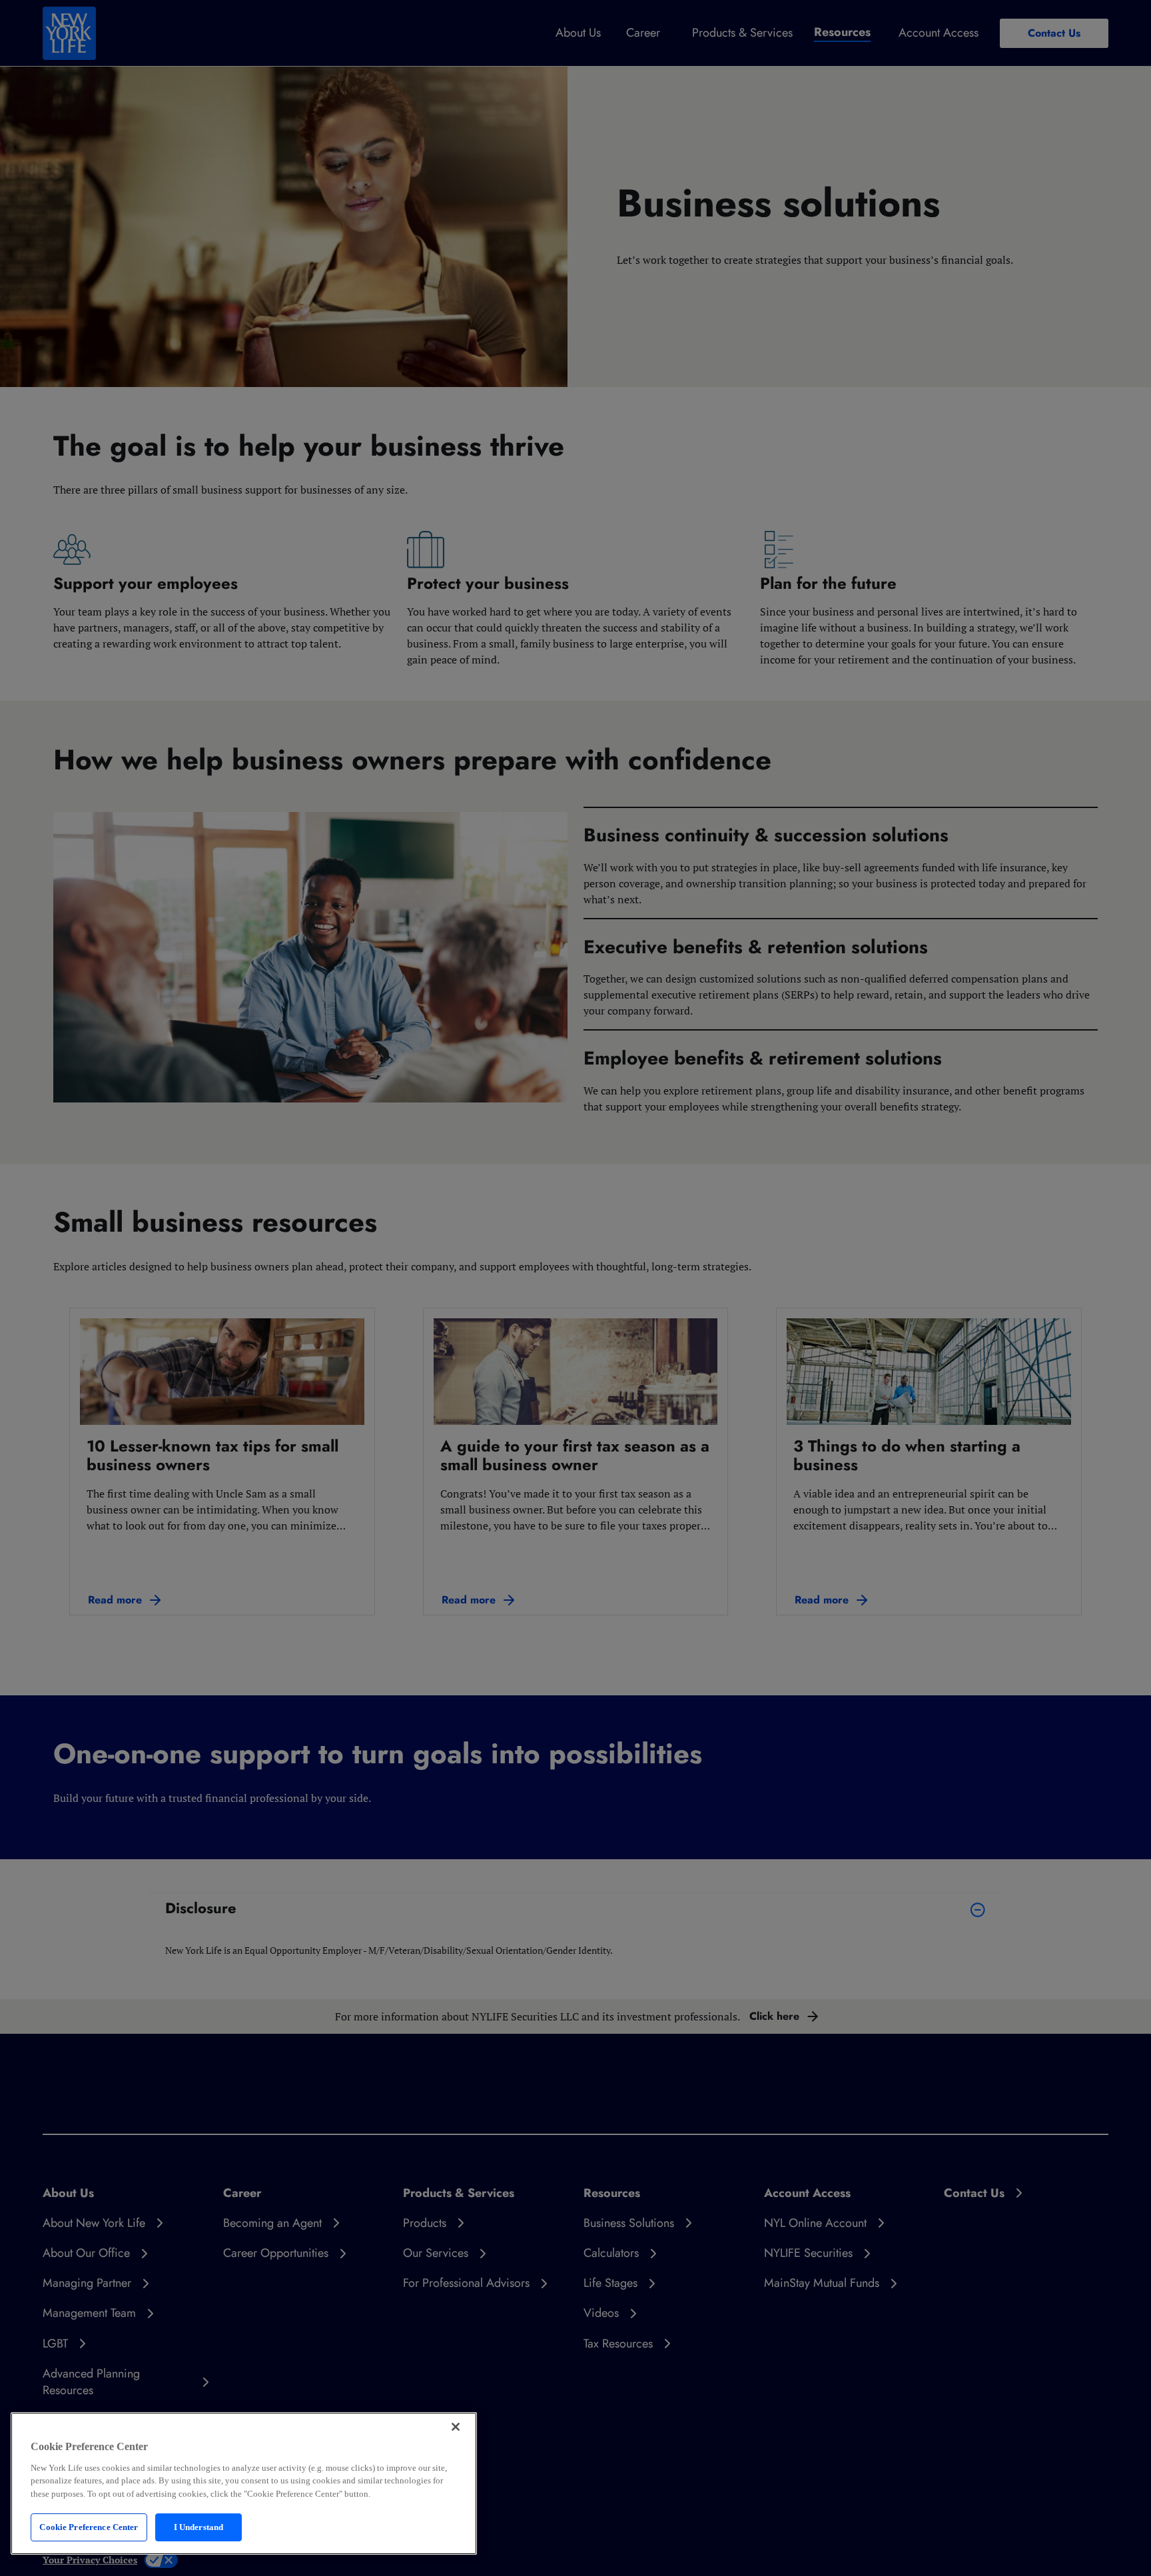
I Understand (199, 2527)
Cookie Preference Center (89, 2527)
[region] (244, 2483)
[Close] (456, 2427)
